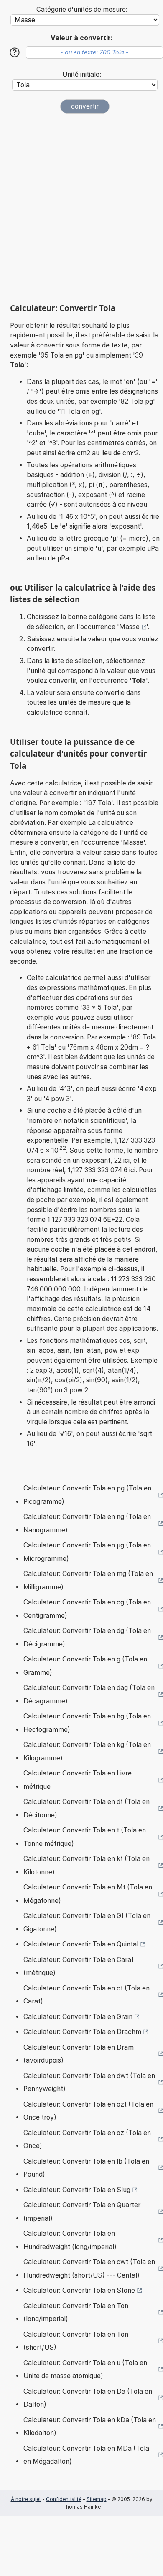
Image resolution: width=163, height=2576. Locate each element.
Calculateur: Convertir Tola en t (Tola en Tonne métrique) (85, 1837)
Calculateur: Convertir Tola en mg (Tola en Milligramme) (88, 1580)
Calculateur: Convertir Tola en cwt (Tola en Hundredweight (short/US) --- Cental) (89, 2269)
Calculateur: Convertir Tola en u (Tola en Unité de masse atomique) (85, 2370)
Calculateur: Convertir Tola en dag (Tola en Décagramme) (89, 1694)
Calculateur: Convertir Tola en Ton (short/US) (76, 2341)
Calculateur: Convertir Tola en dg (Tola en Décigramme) (87, 1637)
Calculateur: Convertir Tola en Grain (78, 2017)
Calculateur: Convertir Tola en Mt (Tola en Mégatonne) (88, 1894)
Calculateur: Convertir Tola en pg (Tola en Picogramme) (87, 1495)
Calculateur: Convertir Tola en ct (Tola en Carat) (87, 1995)
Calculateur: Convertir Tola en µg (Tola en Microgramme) (87, 1552)
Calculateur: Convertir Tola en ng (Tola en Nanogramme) (87, 1523)
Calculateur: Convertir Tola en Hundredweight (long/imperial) (70, 2240)
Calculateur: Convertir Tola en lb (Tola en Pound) (86, 2168)
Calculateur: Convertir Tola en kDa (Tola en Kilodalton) (90, 2427)
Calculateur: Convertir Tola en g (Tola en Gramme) (85, 1666)
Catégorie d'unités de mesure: (82, 9)
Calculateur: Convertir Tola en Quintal (81, 1944)
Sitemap (97, 2499)
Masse (129, 627)
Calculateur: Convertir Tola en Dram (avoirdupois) (79, 2054)
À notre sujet (26, 2499)
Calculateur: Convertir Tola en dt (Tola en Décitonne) (87, 1808)
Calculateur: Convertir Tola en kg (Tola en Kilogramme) (87, 1751)
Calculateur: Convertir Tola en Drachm (82, 2032)
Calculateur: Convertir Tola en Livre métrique (78, 1780)
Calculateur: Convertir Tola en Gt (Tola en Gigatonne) (87, 1922)
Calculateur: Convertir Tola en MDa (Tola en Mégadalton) (86, 2455)
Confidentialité (64, 2499)
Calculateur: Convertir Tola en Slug (77, 2190)
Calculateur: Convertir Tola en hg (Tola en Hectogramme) (87, 1723)
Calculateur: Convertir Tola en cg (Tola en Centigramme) (87, 1609)
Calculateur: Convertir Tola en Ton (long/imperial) (76, 2313)
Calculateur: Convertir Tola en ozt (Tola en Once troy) (88, 2111)
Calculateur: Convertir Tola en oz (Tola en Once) (87, 2139)
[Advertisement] (81, 208)
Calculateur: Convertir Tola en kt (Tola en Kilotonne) (87, 1865)
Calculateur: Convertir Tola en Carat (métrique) (79, 1966)
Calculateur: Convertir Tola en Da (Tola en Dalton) (88, 2398)
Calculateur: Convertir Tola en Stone (79, 2290)
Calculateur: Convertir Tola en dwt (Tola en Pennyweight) (89, 2082)
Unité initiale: (82, 74)
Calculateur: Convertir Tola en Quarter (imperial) (82, 2212)
